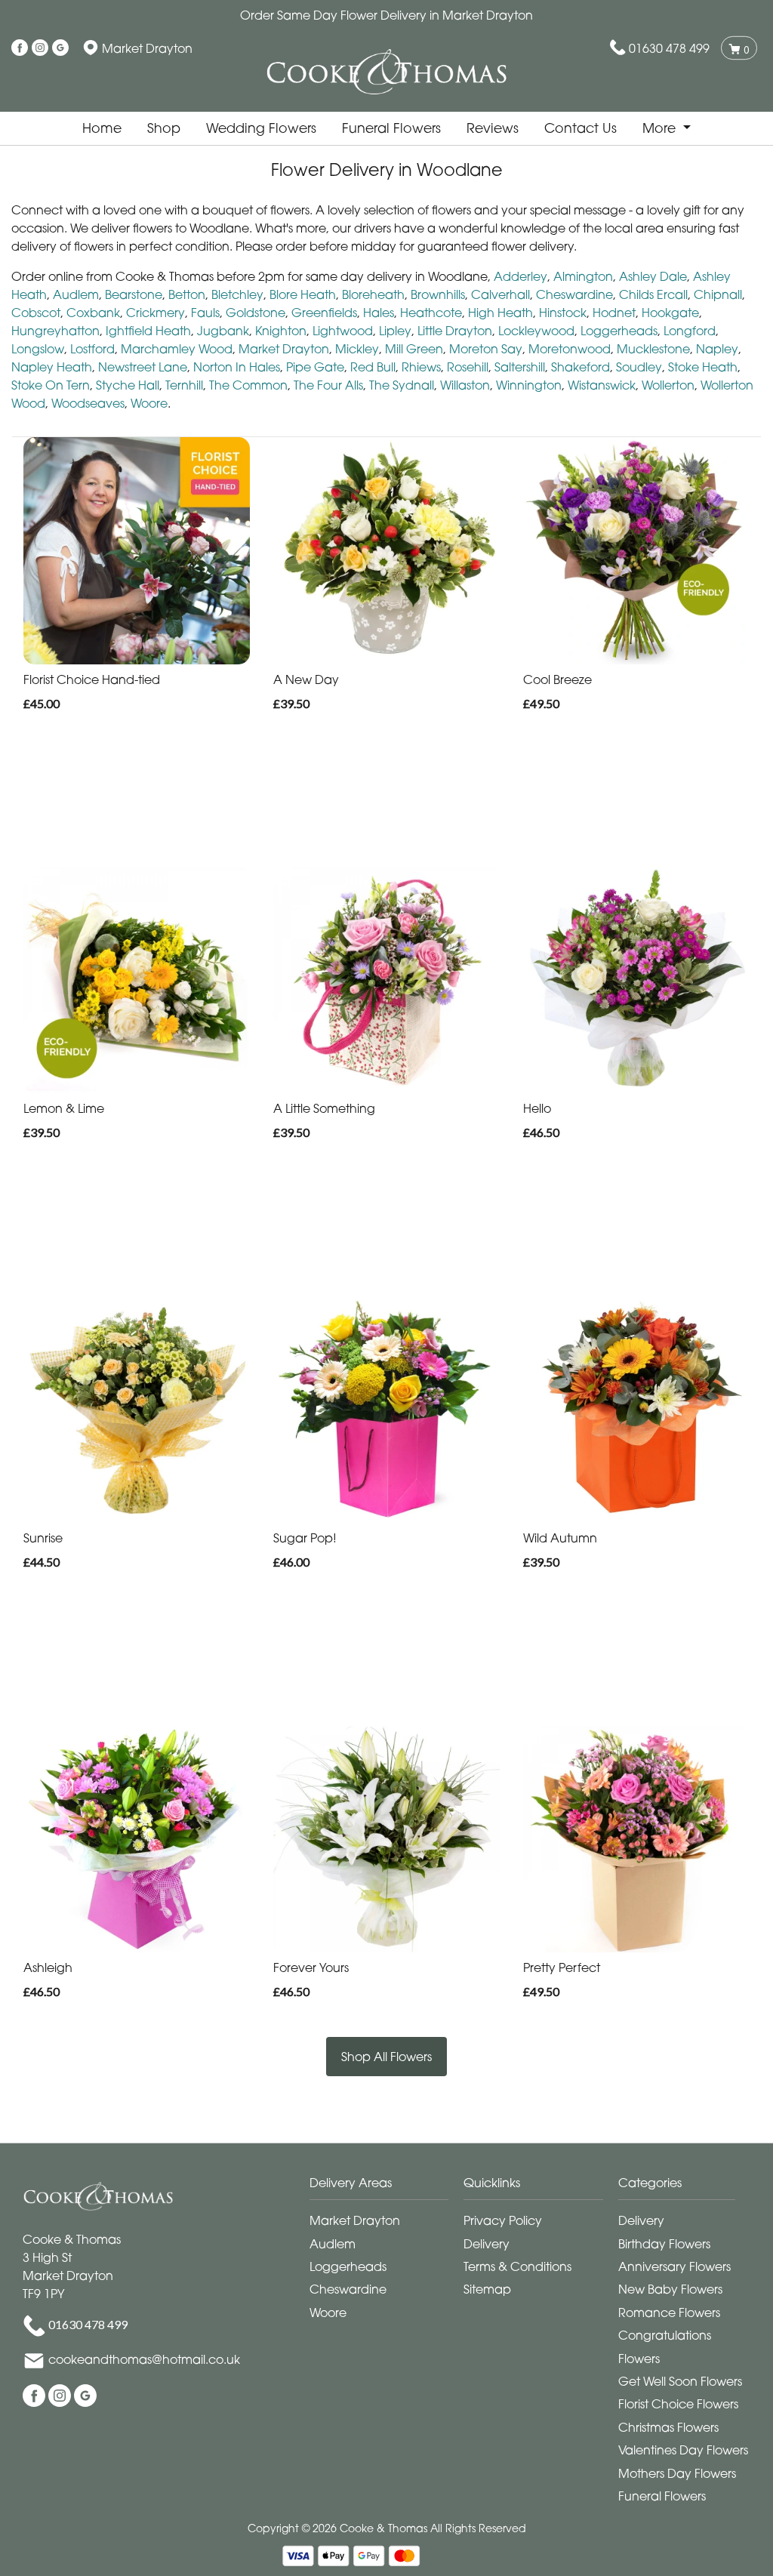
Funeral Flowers (391, 128)
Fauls (205, 313)
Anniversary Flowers (674, 2266)
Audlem (76, 294)
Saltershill (520, 367)
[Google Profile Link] (60, 48)
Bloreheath (373, 294)
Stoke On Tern (51, 385)
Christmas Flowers (668, 2427)
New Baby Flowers (670, 2289)
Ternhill (184, 385)
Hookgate (670, 313)
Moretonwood (570, 349)
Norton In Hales (237, 367)
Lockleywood (536, 331)
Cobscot (36, 313)
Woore (149, 403)
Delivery (487, 2244)
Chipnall (718, 294)
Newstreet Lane (143, 367)
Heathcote (431, 313)
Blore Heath (303, 294)
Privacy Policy (503, 2220)
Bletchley (237, 294)
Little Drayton (455, 331)
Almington (583, 276)
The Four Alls (328, 385)
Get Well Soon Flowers (680, 2381)
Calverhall (500, 294)
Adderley (520, 276)
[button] (387, 2187)
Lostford (92, 349)
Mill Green (414, 349)
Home (102, 128)
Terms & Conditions (517, 2266)
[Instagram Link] (40, 48)
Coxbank (93, 313)
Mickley (357, 349)
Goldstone (256, 313)
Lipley (395, 331)
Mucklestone (653, 349)
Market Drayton (284, 349)
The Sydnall (402, 385)
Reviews (493, 128)
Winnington (529, 385)
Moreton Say (486, 349)
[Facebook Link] (20, 48)
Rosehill (468, 367)
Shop (164, 128)
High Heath (500, 313)
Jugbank (223, 331)
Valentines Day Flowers (683, 2450)
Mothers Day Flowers (677, 2473)
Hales (379, 313)
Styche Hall (128, 385)
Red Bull (373, 367)
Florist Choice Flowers (678, 2404)
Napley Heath (52, 367)
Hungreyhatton (55, 331)
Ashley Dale (653, 276)
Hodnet (614, 313)
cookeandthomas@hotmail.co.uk (144, 2359)
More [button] (661, 128)
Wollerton (668, 385)
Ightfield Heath (148, 331)
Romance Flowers (669, 2313)
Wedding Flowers (261, 128)
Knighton (281, 331)
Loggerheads (619, 331)
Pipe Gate (315, 367)
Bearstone (134, 294)
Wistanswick (602, 385)
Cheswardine (574, 294)
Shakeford (581, 367)
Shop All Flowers (386, 2057)
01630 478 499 (669, 48)
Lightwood (343, 331)
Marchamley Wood (177, 349)
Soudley (639, 367)
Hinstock (563, 313)
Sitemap (487, 2289)
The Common (248, 385)
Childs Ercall (653, 294)
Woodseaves (88, 403)
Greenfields (324, 313)
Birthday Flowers (664, 2244)
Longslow (38, 349)
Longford (690, 331)
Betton (187, 294)
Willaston (465, 385)
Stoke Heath (703, 367)
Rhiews (421, 367)
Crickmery (156, 313)
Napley (717, 349)
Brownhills (438, 294)
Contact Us (581, 128)
